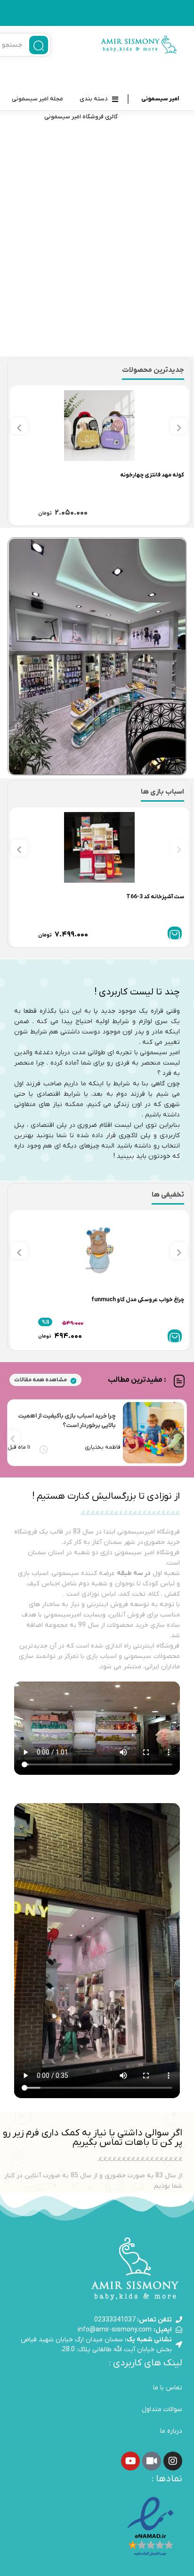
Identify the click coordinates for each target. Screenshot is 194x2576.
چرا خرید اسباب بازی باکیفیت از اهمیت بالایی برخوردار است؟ (67, 1421)
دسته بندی (94, 99)
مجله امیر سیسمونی (37, 99)
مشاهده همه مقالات (40, 1380)
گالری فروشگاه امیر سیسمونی (81, 117)
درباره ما (171, 2431)
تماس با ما (168, 2388)
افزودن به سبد (175, 933)
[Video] (152, 2461)
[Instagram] (173, 2461)
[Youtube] (130, 2461)
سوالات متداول (162, 2409)
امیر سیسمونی (160, 99)
